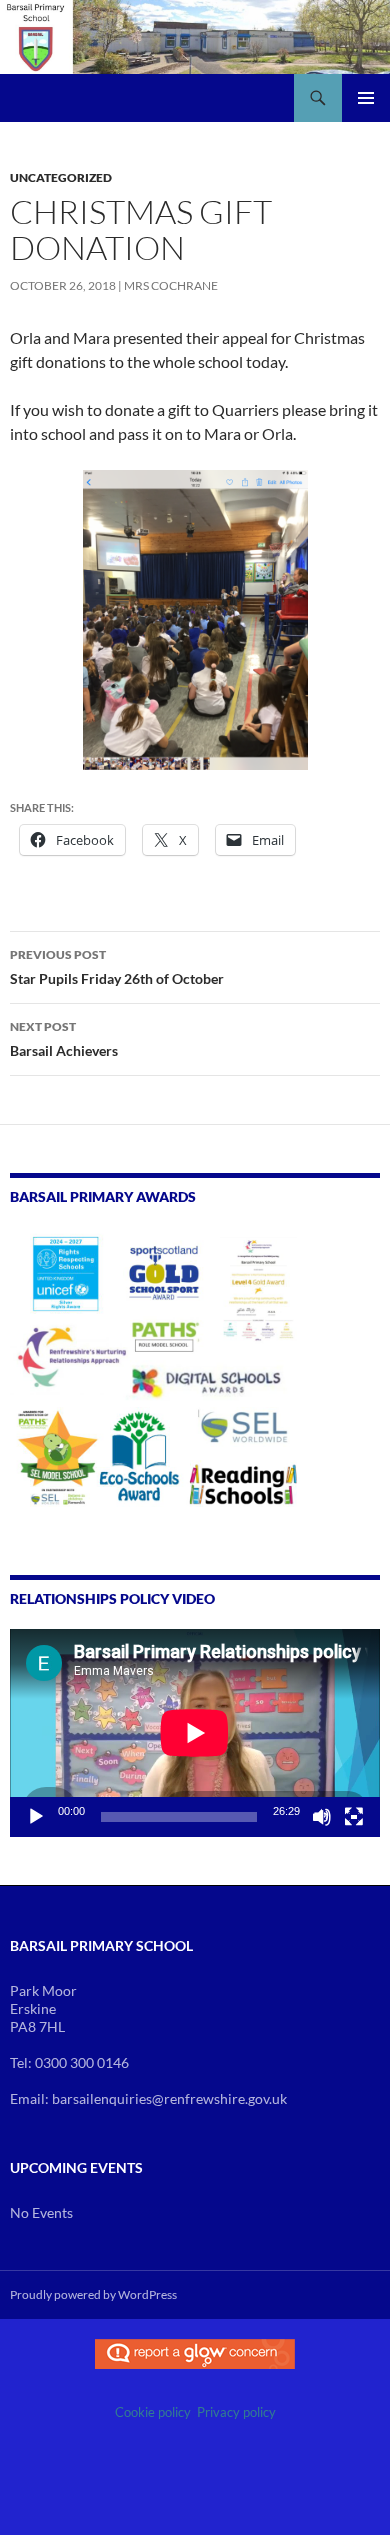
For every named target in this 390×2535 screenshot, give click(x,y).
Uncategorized (61, 177)
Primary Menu (366, 98)
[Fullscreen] (354, 1817)
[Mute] (322, 1817)
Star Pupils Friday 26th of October (117, 967)
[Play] (36, 1817)
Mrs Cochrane (171, 285)
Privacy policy (236, 2412)
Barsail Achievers (64, 1039)
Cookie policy (153, 2412)
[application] (195, 1733)
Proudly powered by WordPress (93, 2294)
